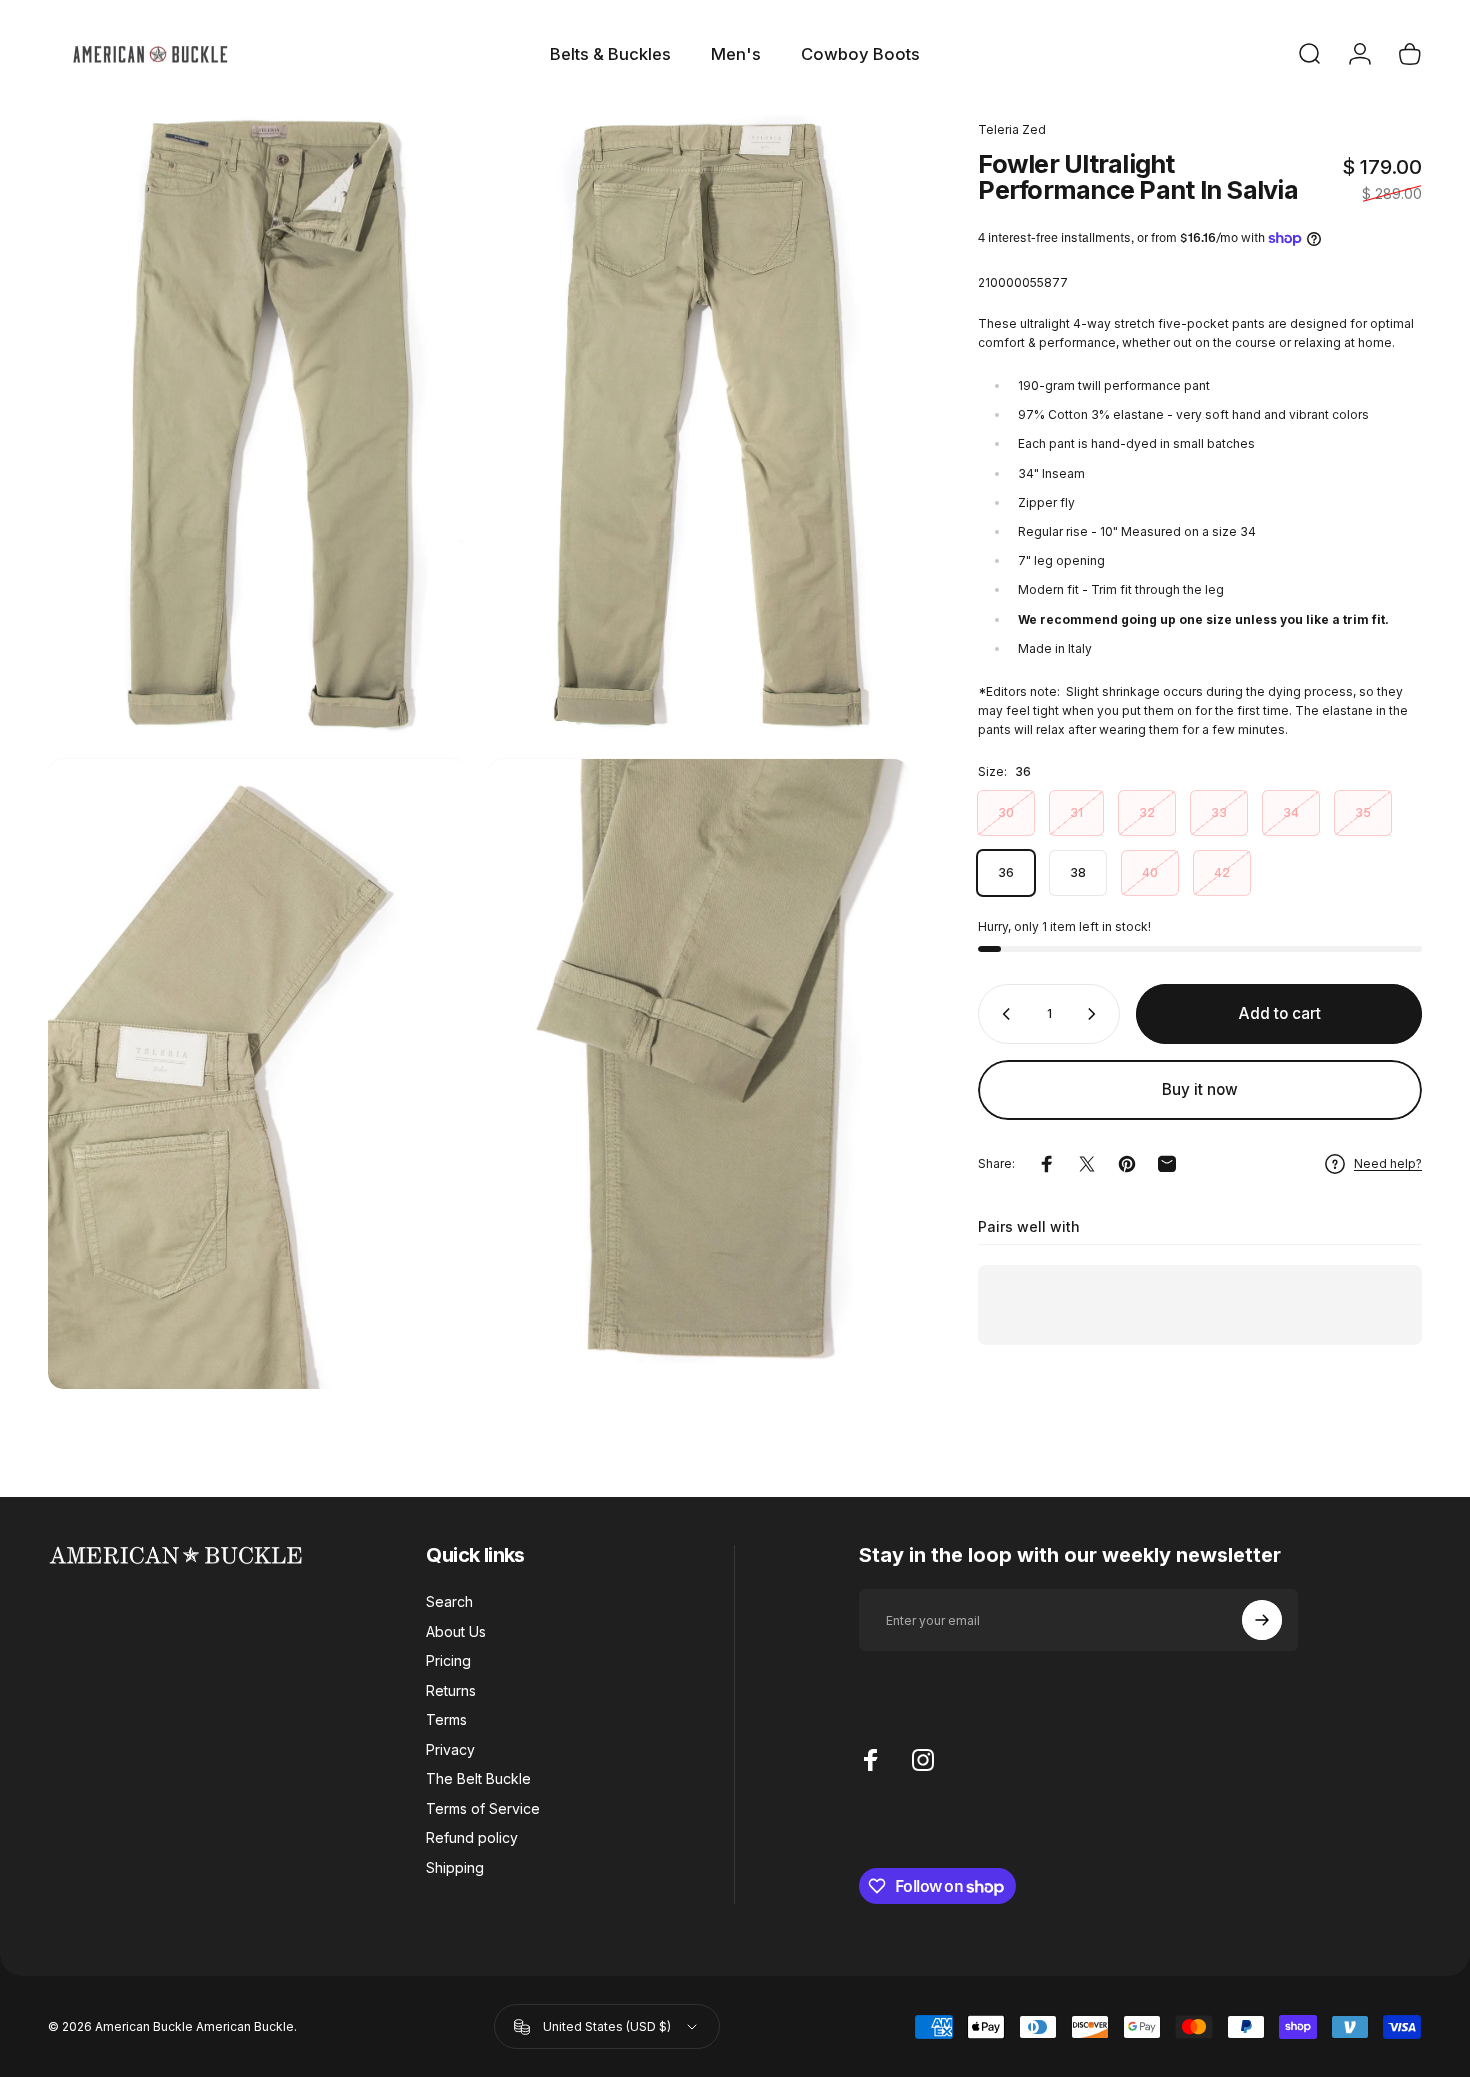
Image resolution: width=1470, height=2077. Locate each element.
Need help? (1388, 1163)
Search (449, 1601)
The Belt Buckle (478, 1778)
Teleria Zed (1012, 129)
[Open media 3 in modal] (258, 1074)
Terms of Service (483, 1808)
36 (1006, 872)
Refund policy (472, 1837)
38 (1078, 872)
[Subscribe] (1262, 1620)
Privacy (450, 1749)
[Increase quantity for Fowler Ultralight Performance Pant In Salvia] (1096, 1014)
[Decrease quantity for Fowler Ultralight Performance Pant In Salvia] (1002, 1014)
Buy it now (1200, 1089)
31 (1076, 812)
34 (1291, 812)
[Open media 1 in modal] (258, 423)
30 (1006, 812)
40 (1150, 872)
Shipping (455, 1867)
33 (1219, 812)
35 (1363, 812)
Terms (446, 1719)
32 (1147, 812)
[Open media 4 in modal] (698, 1074)
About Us (456, 1631)
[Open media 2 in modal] (698, 423)
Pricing (448, 1660)
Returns (451, 1690)
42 (1222, 872)
